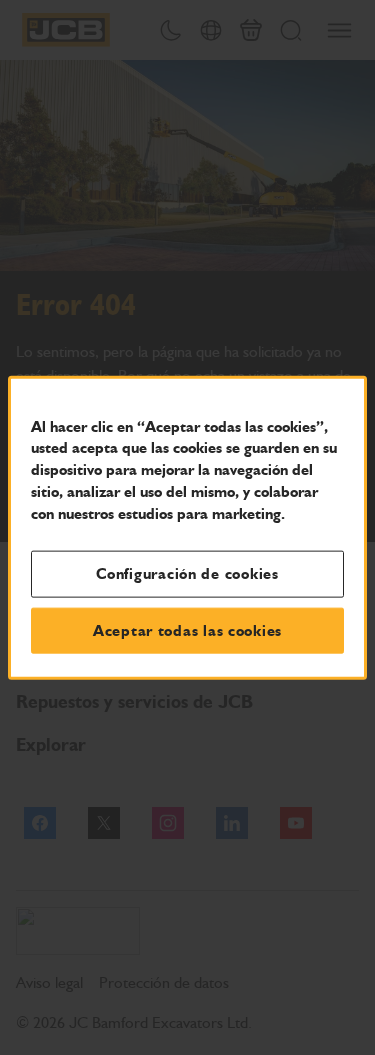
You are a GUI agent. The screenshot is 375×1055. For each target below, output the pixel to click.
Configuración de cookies (187, 574)
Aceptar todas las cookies (187, 630)
